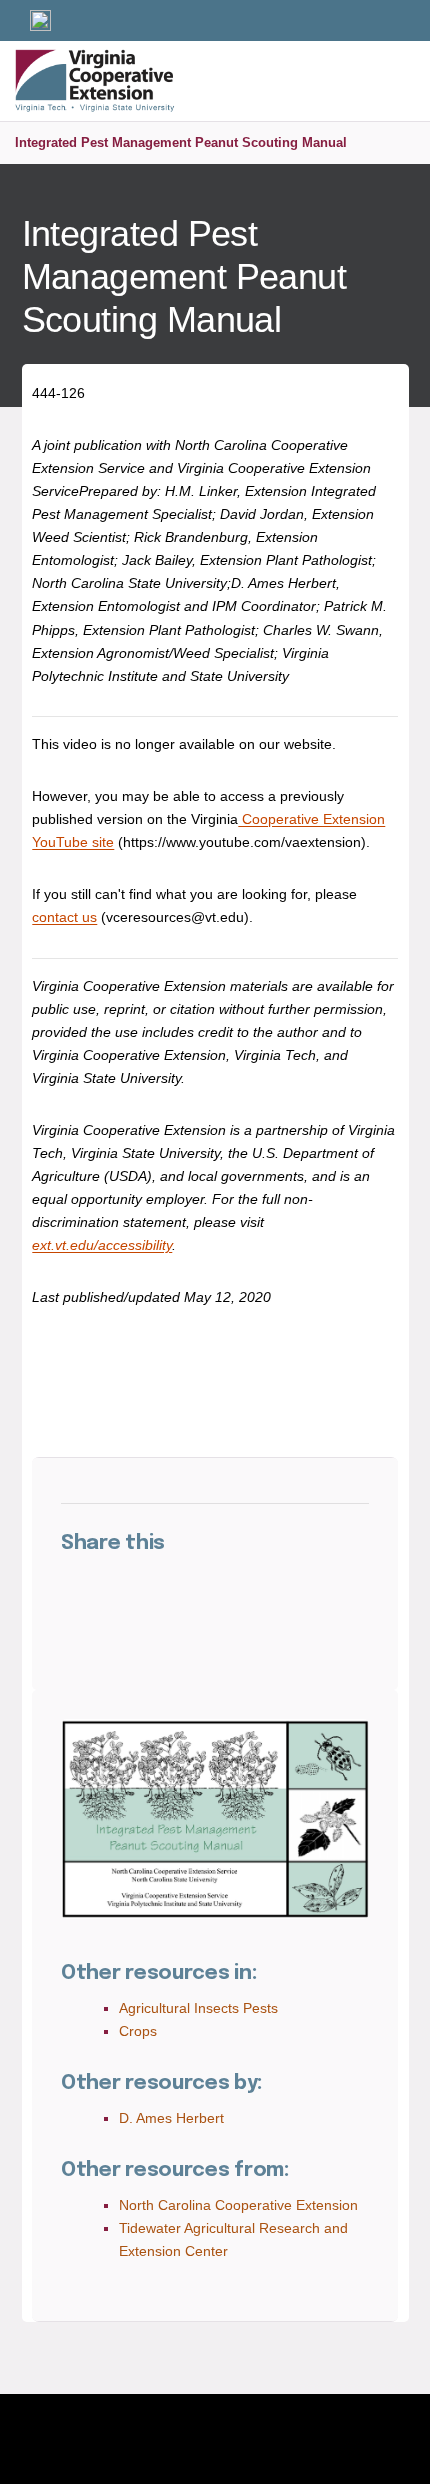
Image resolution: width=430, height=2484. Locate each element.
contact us (64, 917)
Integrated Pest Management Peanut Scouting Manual (181, 142)
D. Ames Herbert (171, 2118)
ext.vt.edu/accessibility (102, 1245)
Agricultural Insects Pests (198, 2008)
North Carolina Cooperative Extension (238, 2205)
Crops (138, 2031)
